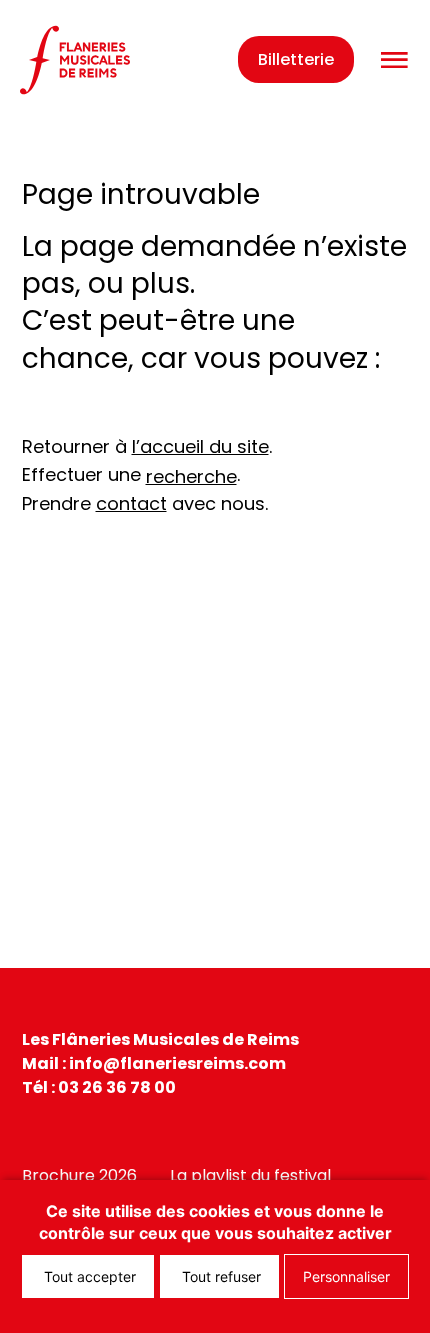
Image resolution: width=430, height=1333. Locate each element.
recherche (191, 476)
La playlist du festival (250, 1175)
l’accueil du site (200, 446)
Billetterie (296, 59)
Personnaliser (346, 1276)
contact (131, 503)
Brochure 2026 (79, 1175)
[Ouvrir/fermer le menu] (394, 60)
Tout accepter (88, 1276)
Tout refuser (219, 1276)
